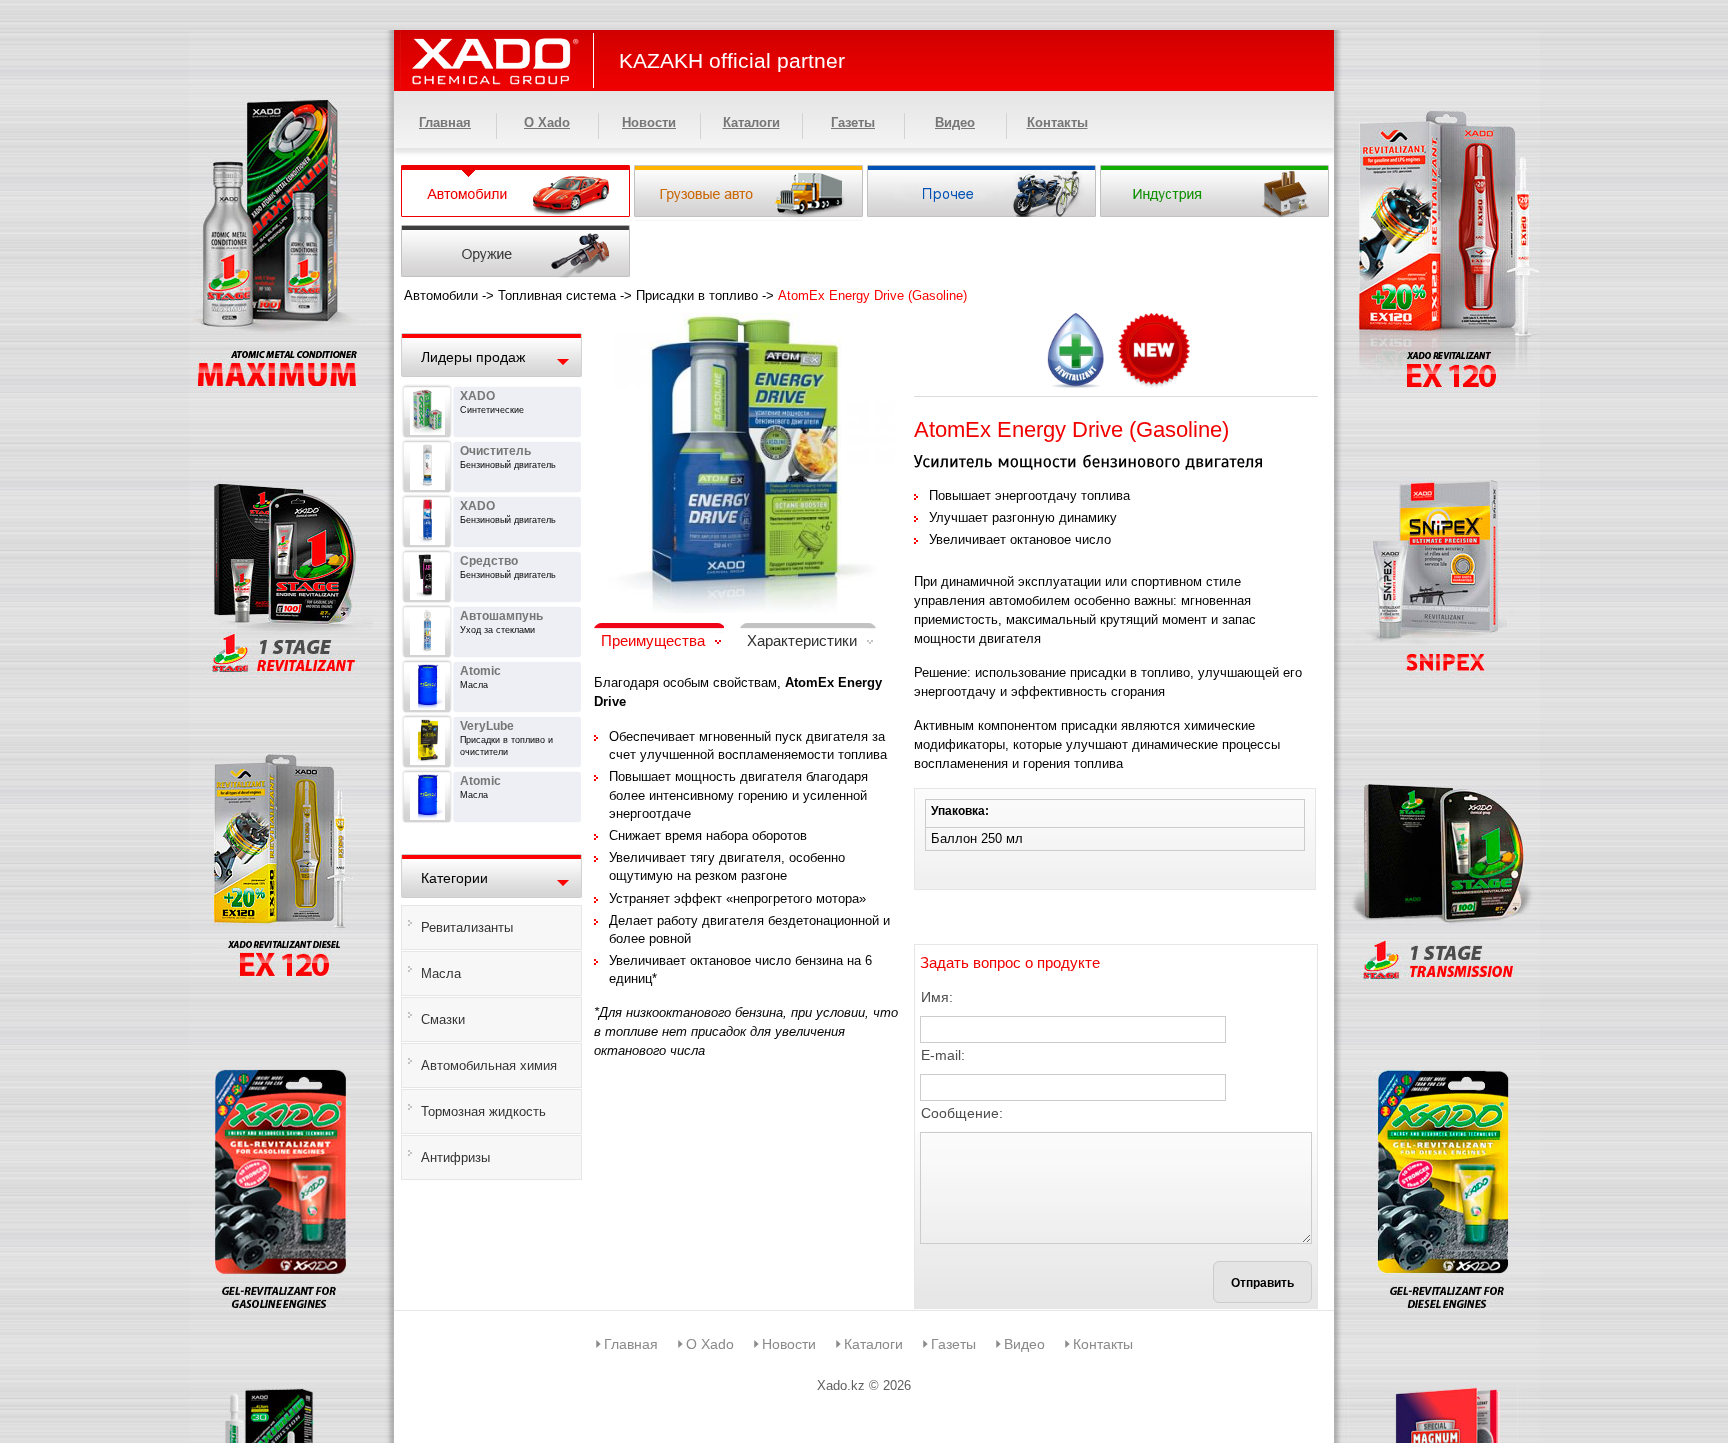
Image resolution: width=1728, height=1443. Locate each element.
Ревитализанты (467, 927)
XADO (477, 396)
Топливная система (557, 295)
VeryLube (487, 726)
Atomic (480, 671)
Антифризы (455, 1157)
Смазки (443, 1019)
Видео (955, 122)
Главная (445, 122)
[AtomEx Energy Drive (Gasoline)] (744, 325)
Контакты (1057, 122)
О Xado (547, 122)
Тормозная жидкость (483, 1111)
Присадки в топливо (697, 295)
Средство (489, 561)
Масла (441, 973)
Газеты (853, 122)
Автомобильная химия (489, 1065)
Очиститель (495, 451)
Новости (649, 122)
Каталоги (751, 122)
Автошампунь (501, 616)
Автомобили (441, 295)
